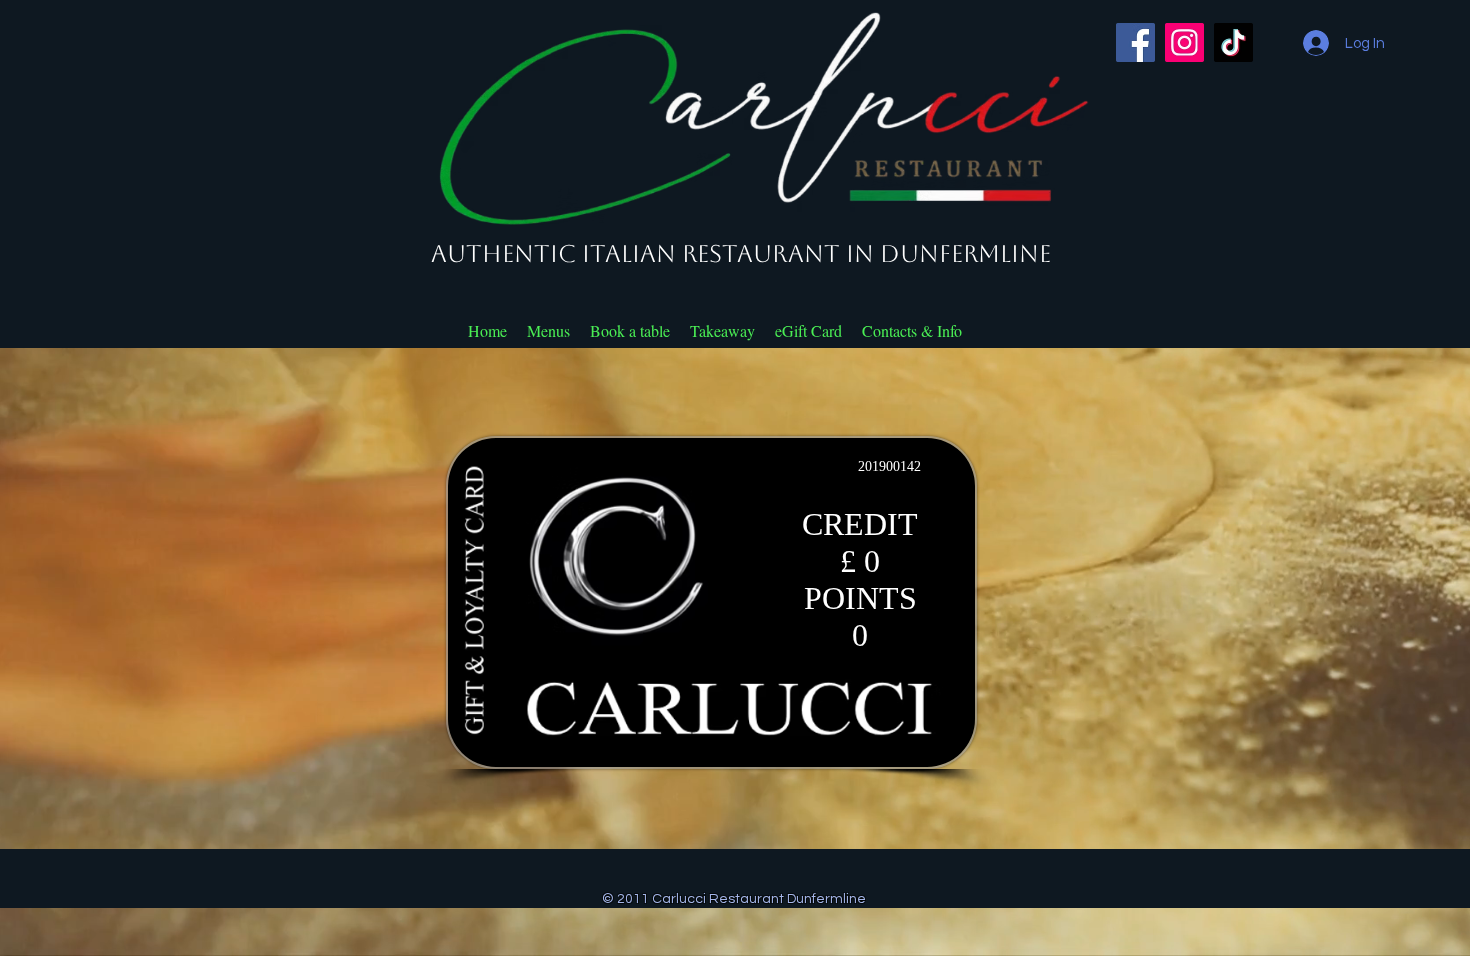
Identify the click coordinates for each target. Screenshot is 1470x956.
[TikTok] (1233, 42)
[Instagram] (1184, 42)
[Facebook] (1135, 42)
